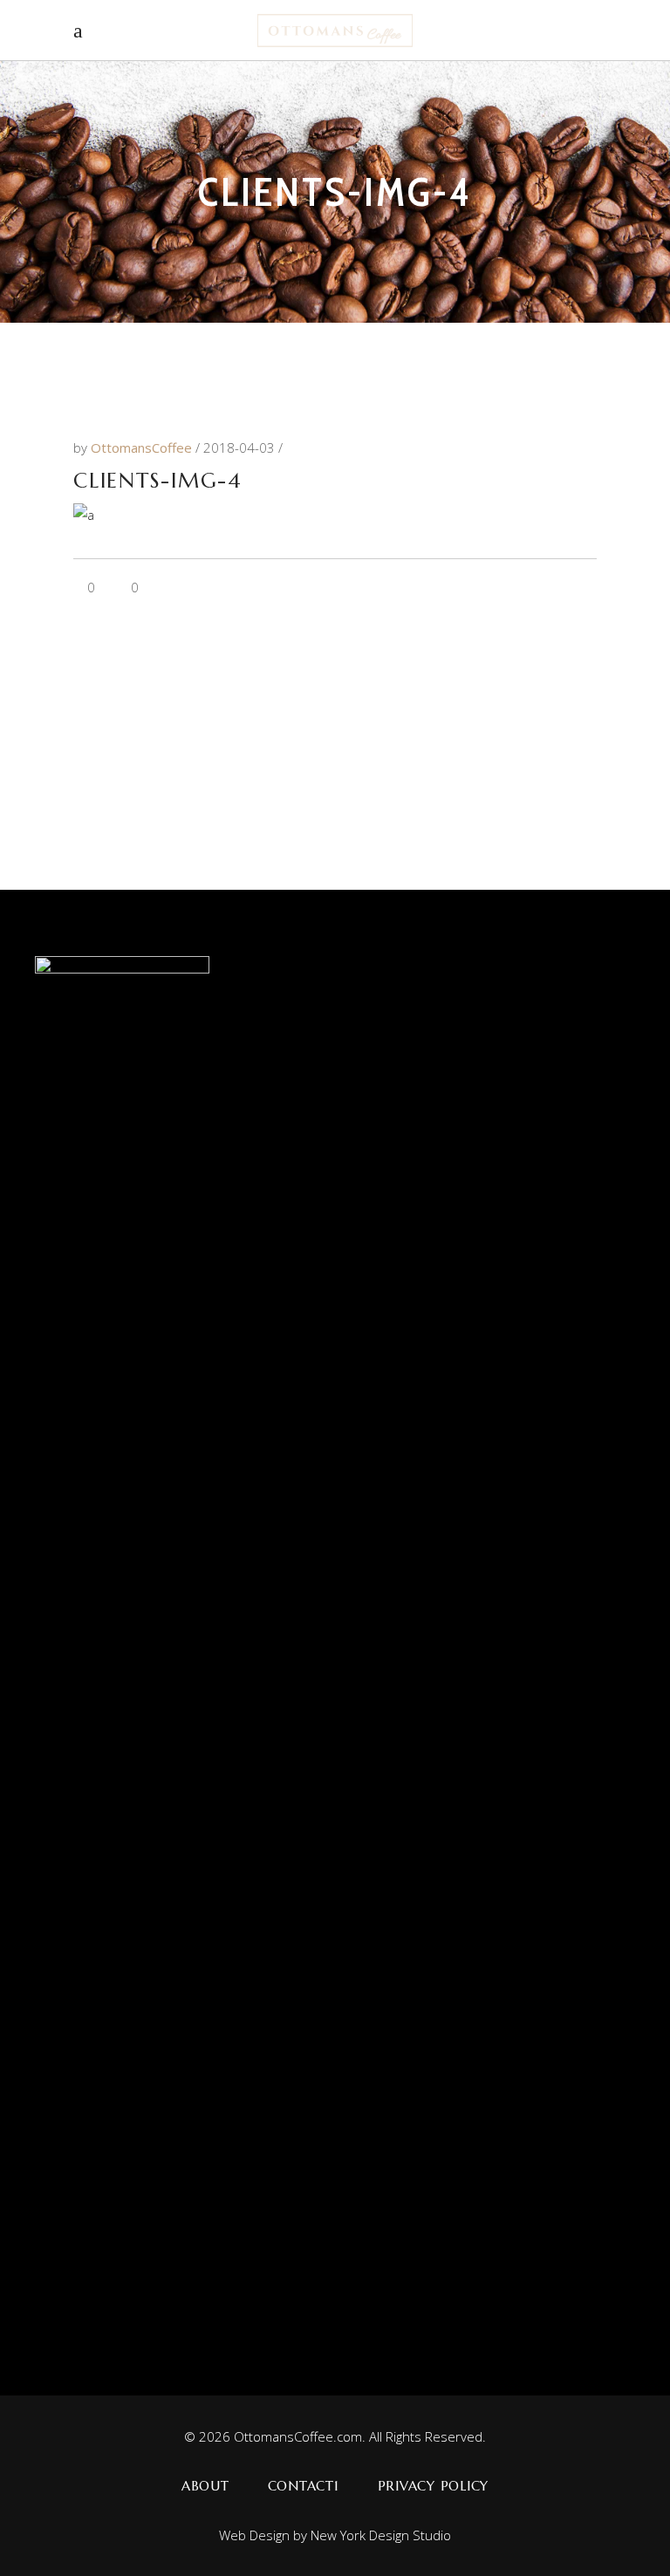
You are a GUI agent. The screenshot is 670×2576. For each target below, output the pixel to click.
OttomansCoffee (143, 448)
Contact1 (304, 2486)
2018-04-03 (241, 448)
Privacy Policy (434, 2486)
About (205, 2486)
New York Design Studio (381, 2535)
